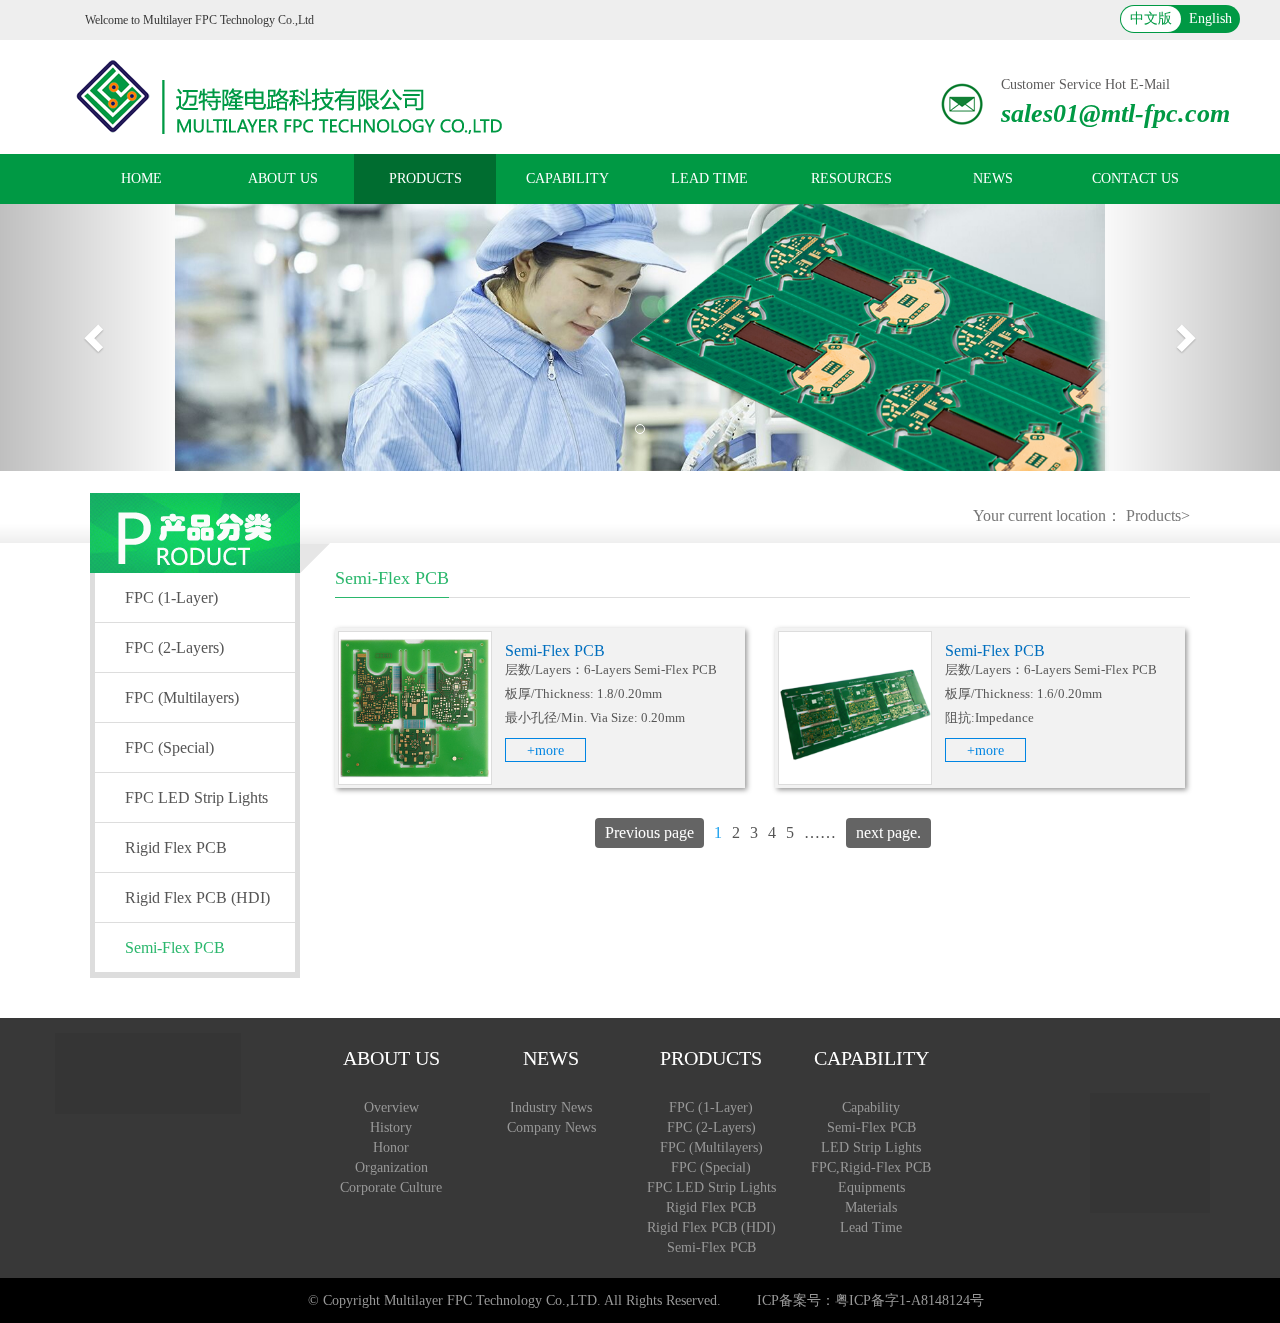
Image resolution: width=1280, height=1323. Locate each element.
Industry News (551, 1107)
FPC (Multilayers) (182, 697)
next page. (888, 832)
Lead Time (871, 1227)
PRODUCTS (425, 178)
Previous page (649, 832)
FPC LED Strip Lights (196, 797)
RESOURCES (851, 178)
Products (1153, 515)
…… (820, 832)
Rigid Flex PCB (176, 847)
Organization (391, 1167)
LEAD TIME (709, 178)
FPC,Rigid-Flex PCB (871, 1167)
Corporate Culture (391, 1187)
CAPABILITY (567, 178)
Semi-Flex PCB (175, 947)
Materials (871, 1207)
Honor (391, 1147)
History (391, 1127)
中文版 (1151, 18)
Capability (871, 1107)
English (1210, 18)
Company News (551, 1127)
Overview (391, 1107)
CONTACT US (1135, 178)
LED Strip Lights (871, 1147)
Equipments (871, 1187)
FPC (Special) (169, 747)
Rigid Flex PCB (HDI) (197, 897)
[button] (96, 337)
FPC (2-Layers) (174, 647)
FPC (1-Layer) (171, 597)
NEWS (993, 178)
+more (545, 750)
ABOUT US (283, 178)
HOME (141, 178)
